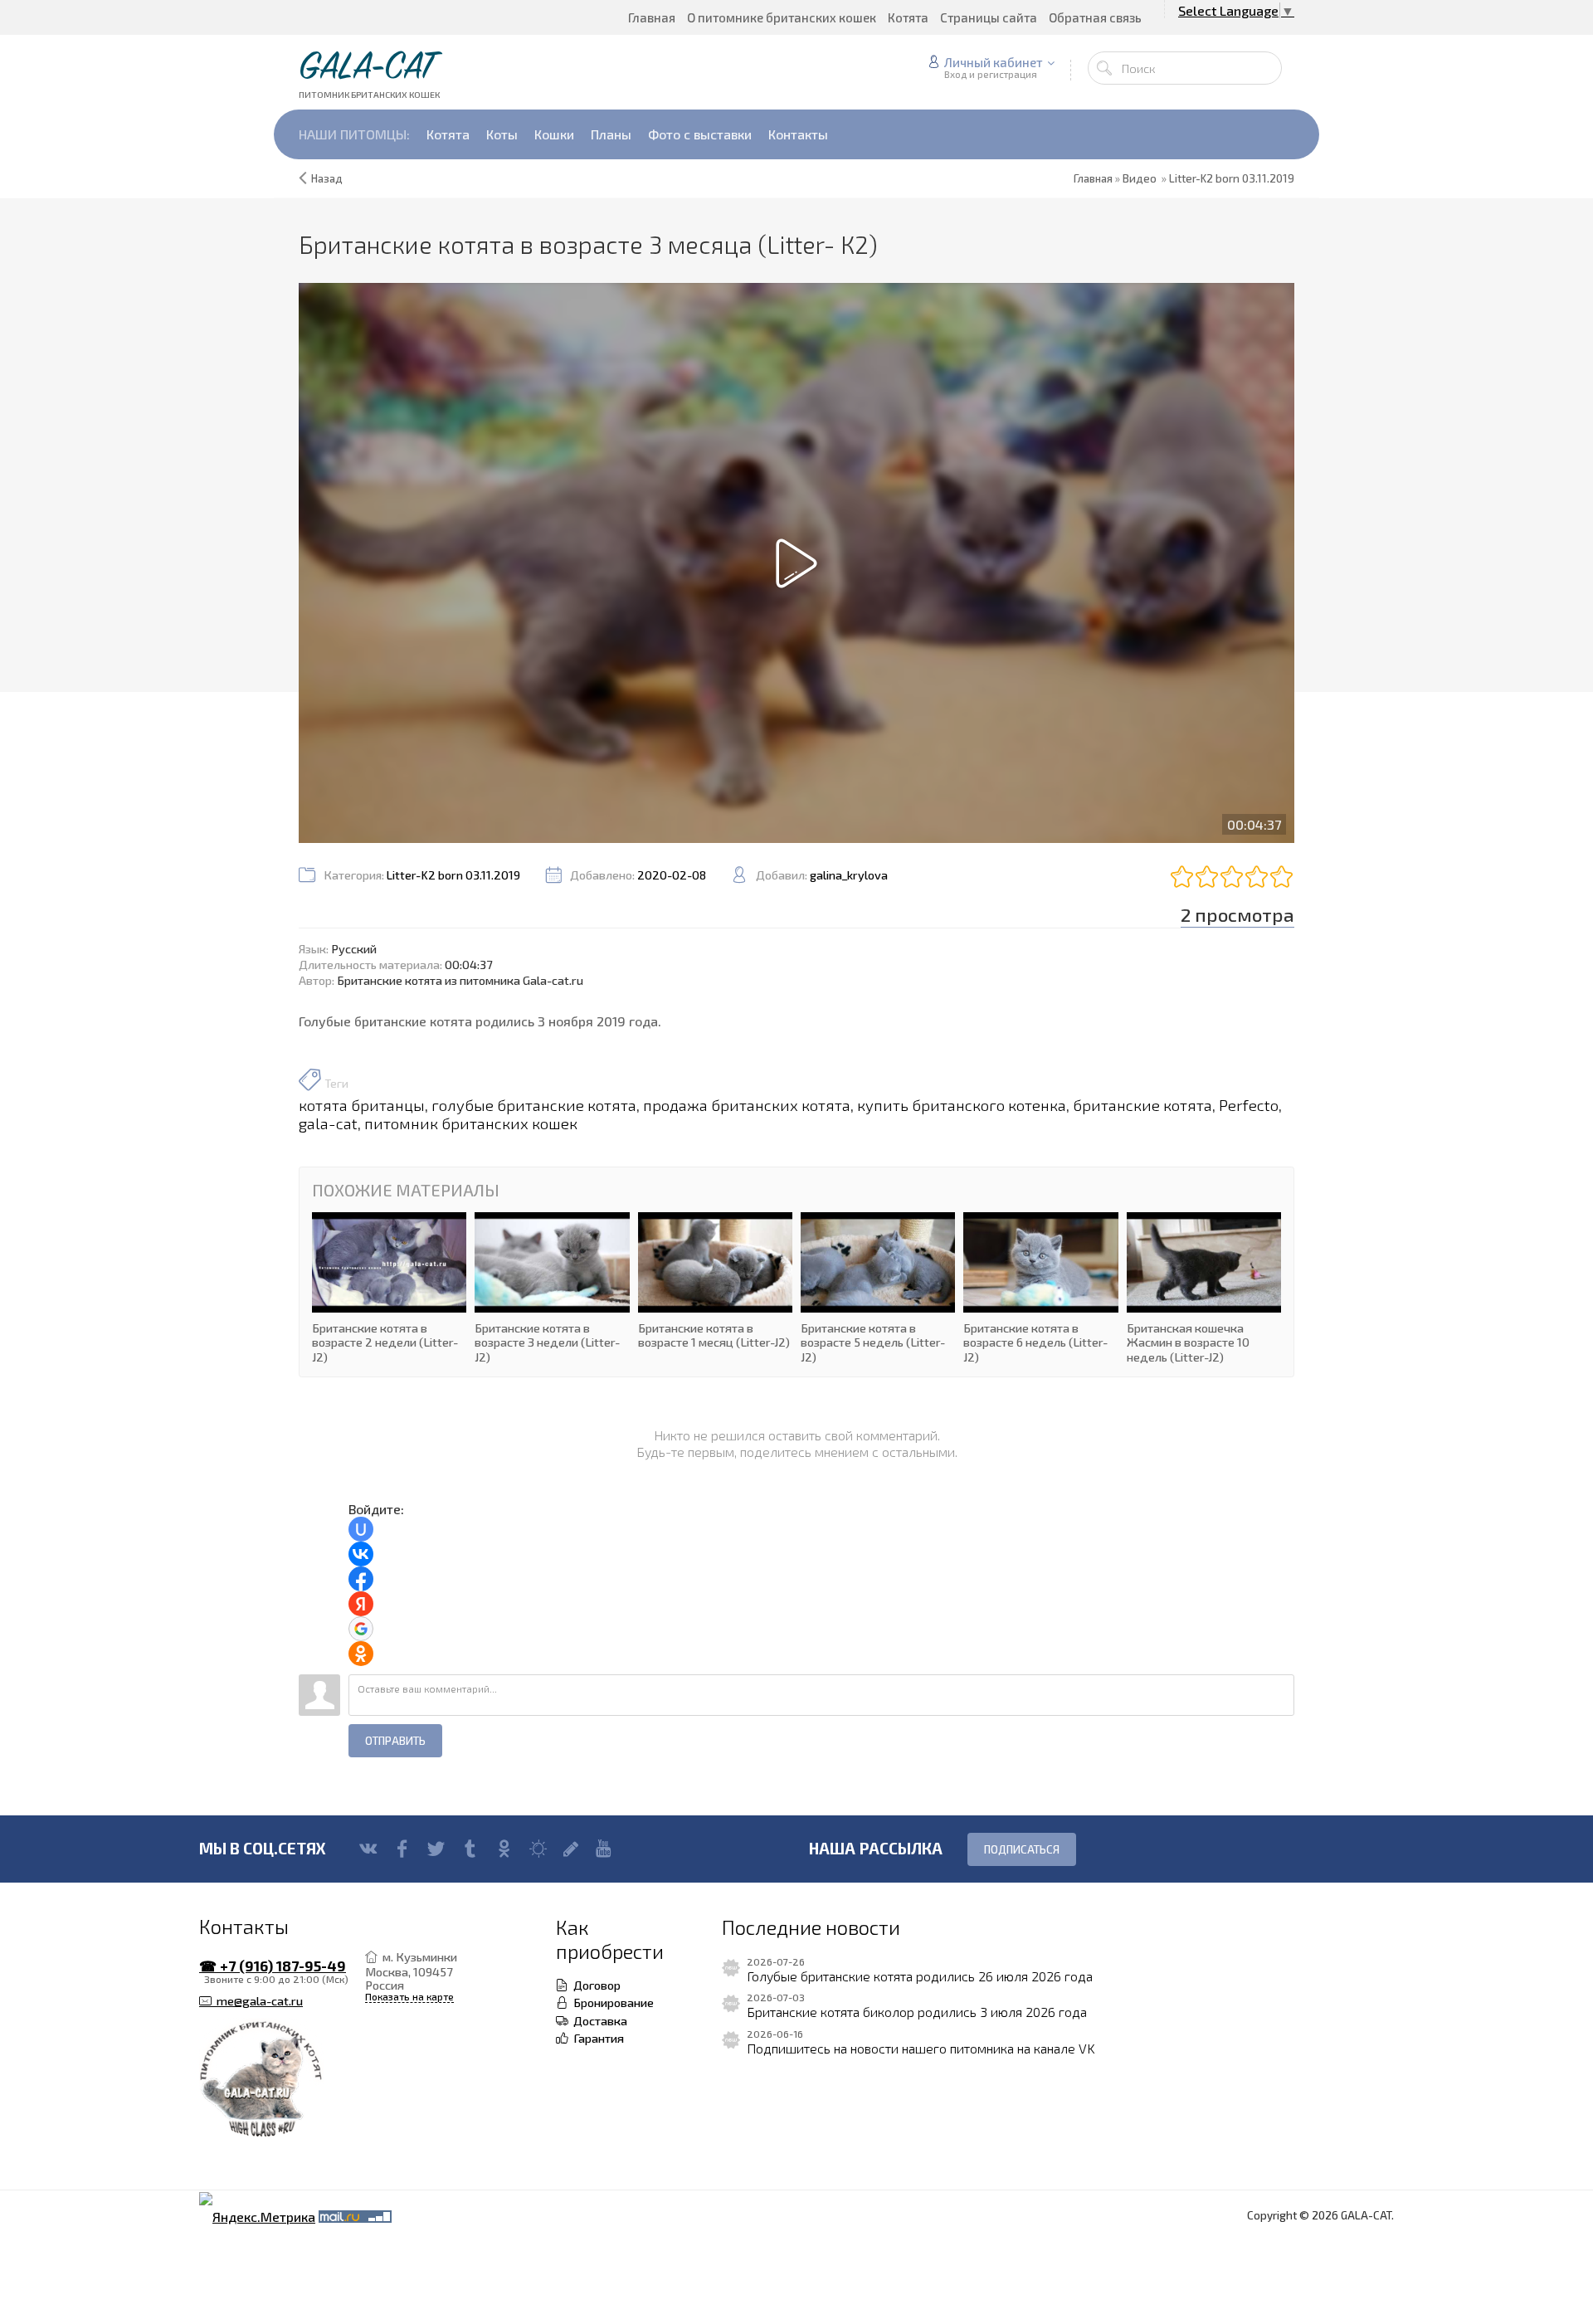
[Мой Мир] (538, 1849)
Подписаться (1022, 1849)
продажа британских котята (747, 1105)
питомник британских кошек (471, 1123)
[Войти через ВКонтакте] (361, 1554)
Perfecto (1249, 1105)
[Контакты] (282, 2080)
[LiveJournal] (571, 1849)
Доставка (598, 2020)
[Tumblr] (470, 1849)
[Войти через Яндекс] (361, 1604)
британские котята (1142, 1105)
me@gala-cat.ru (257, 2001)
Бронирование (611, 2002)
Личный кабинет (994, 62)
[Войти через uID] (361, 1529)
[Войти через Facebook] (361, 1579)
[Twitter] (436, 1849)
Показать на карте (409, 1997)
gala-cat (328, 1123)
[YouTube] (604, 1849)
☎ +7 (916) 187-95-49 (273, 1966)
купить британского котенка (962, 1105)
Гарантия (596, 2038)
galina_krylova (849, 875)
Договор (594, 1985)
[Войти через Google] (361, 1629)
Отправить (395, 1741)
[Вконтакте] (368, 1849)
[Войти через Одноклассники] (361, 1654)
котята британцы (362, 1105)
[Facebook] (402, 1849)
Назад (327, 178)
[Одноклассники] (504, 1849)
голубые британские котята (534, 1105)
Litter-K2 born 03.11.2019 (1232, 178)
